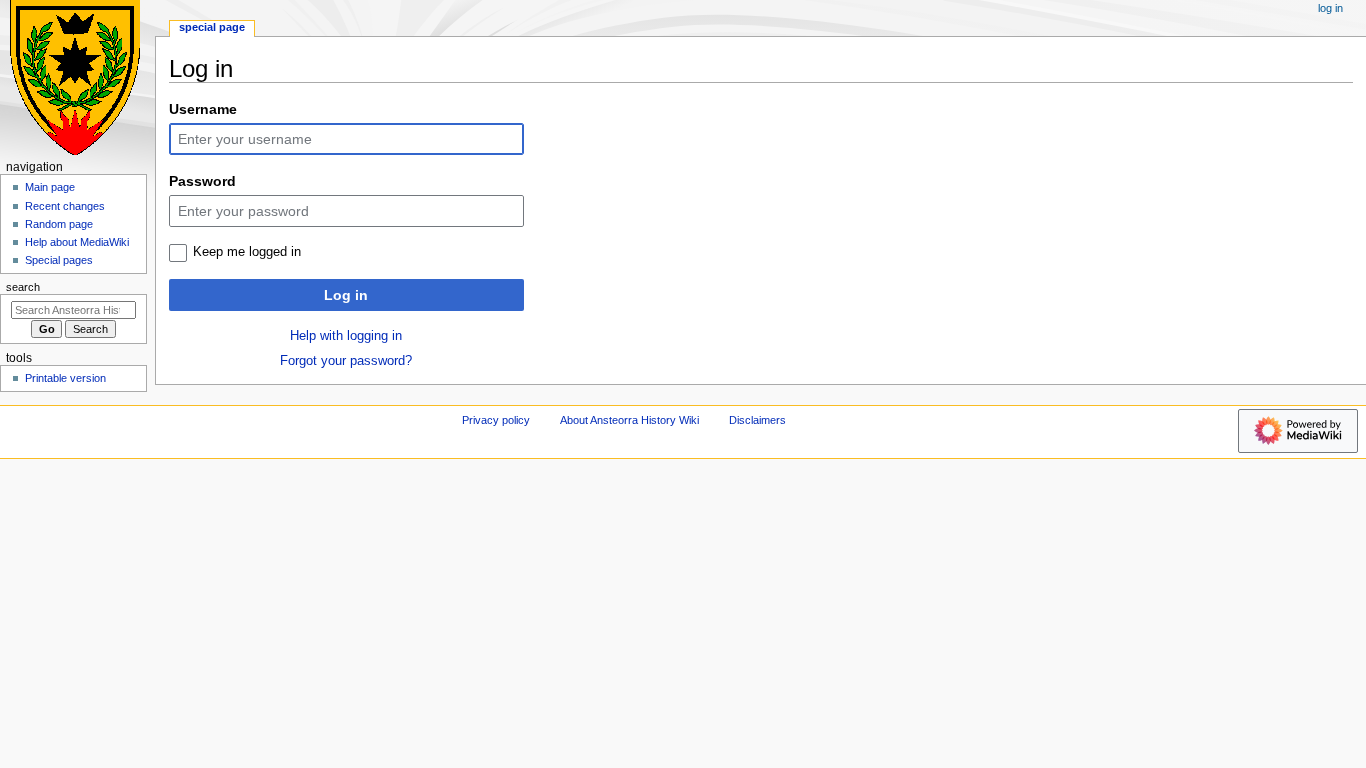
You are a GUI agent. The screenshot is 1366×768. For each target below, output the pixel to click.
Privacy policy (496, 420)
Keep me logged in (247, 252)
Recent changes (65, 206)
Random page (59, 224)
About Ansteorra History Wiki (629, 420)
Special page (212, 27)
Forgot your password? (346, 361)
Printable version (65, 378)
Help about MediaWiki (77, 242)
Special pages (59, 260)
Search (23, 287)
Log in (346, 295)
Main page (50, 187)
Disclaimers (757, 420)
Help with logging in (346, 336)
